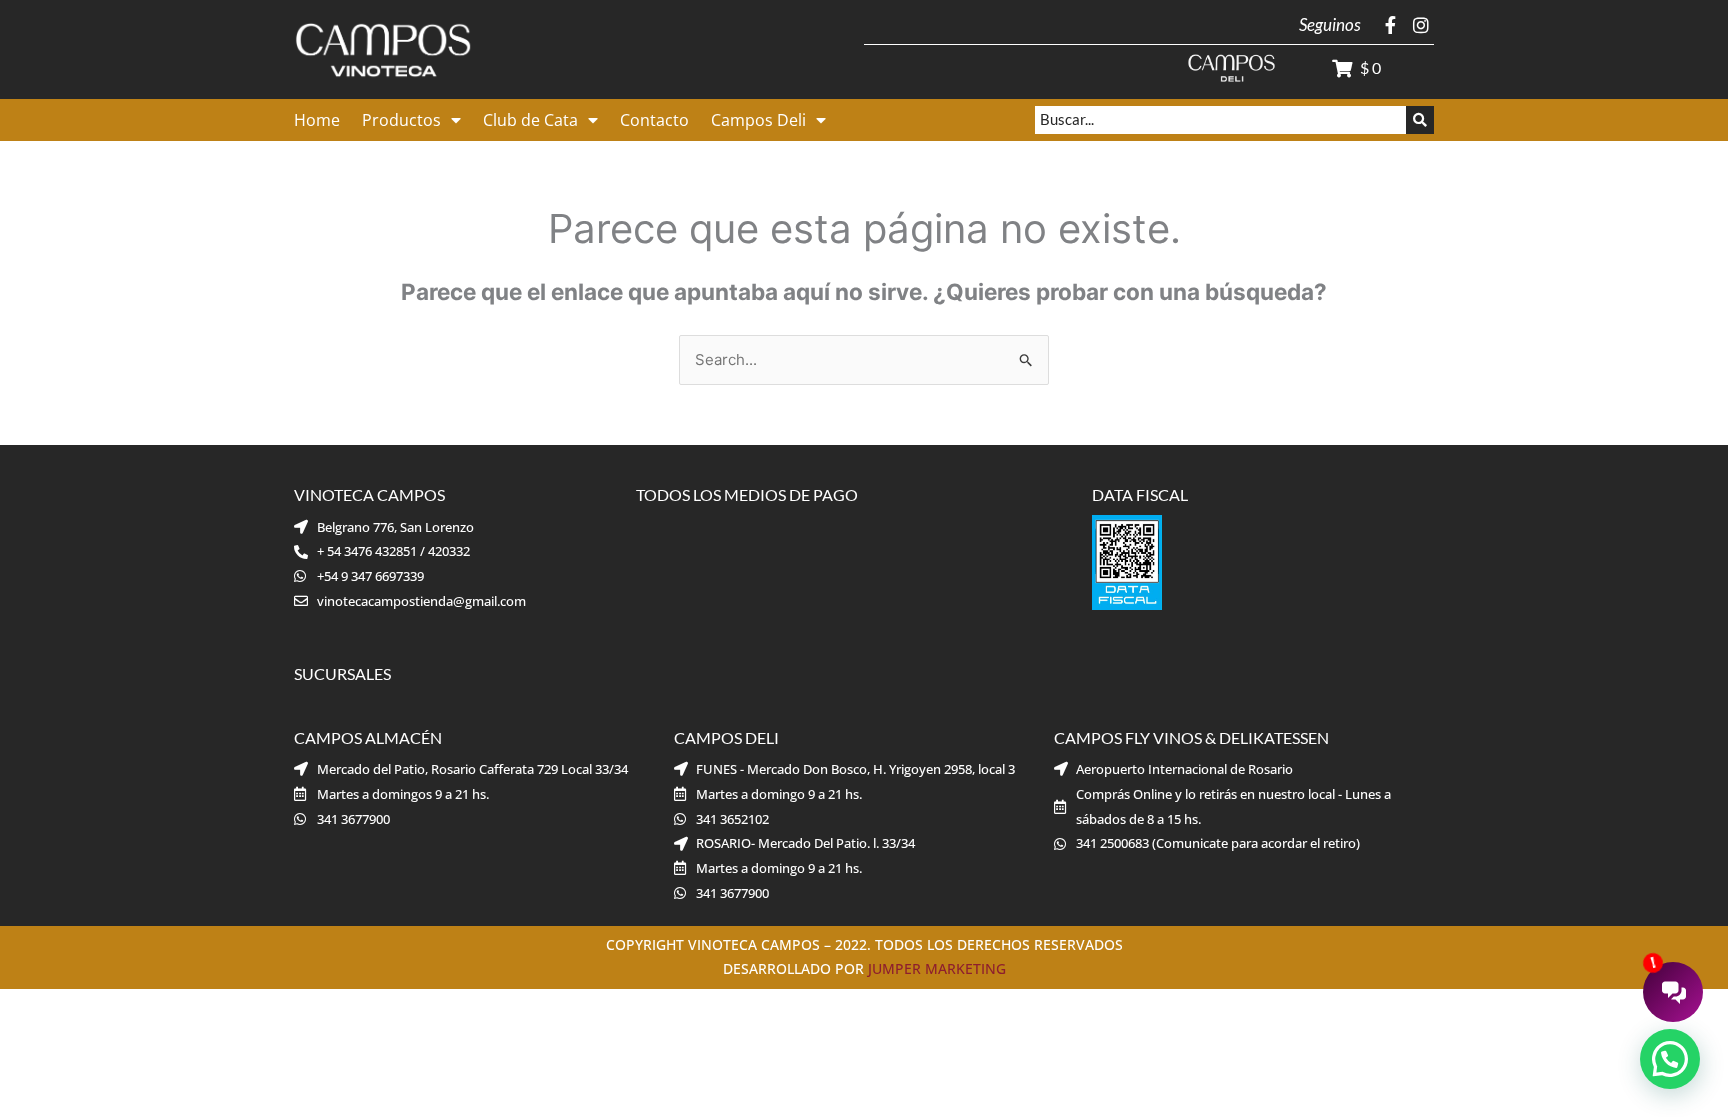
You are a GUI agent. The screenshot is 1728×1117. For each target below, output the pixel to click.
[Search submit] (1420, 120)
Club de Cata (530, 120)
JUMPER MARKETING (937, 968)
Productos (401, 120)
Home (317, 120)
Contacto (654, 120)
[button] (1670, 1059)
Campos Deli (758, 120)
